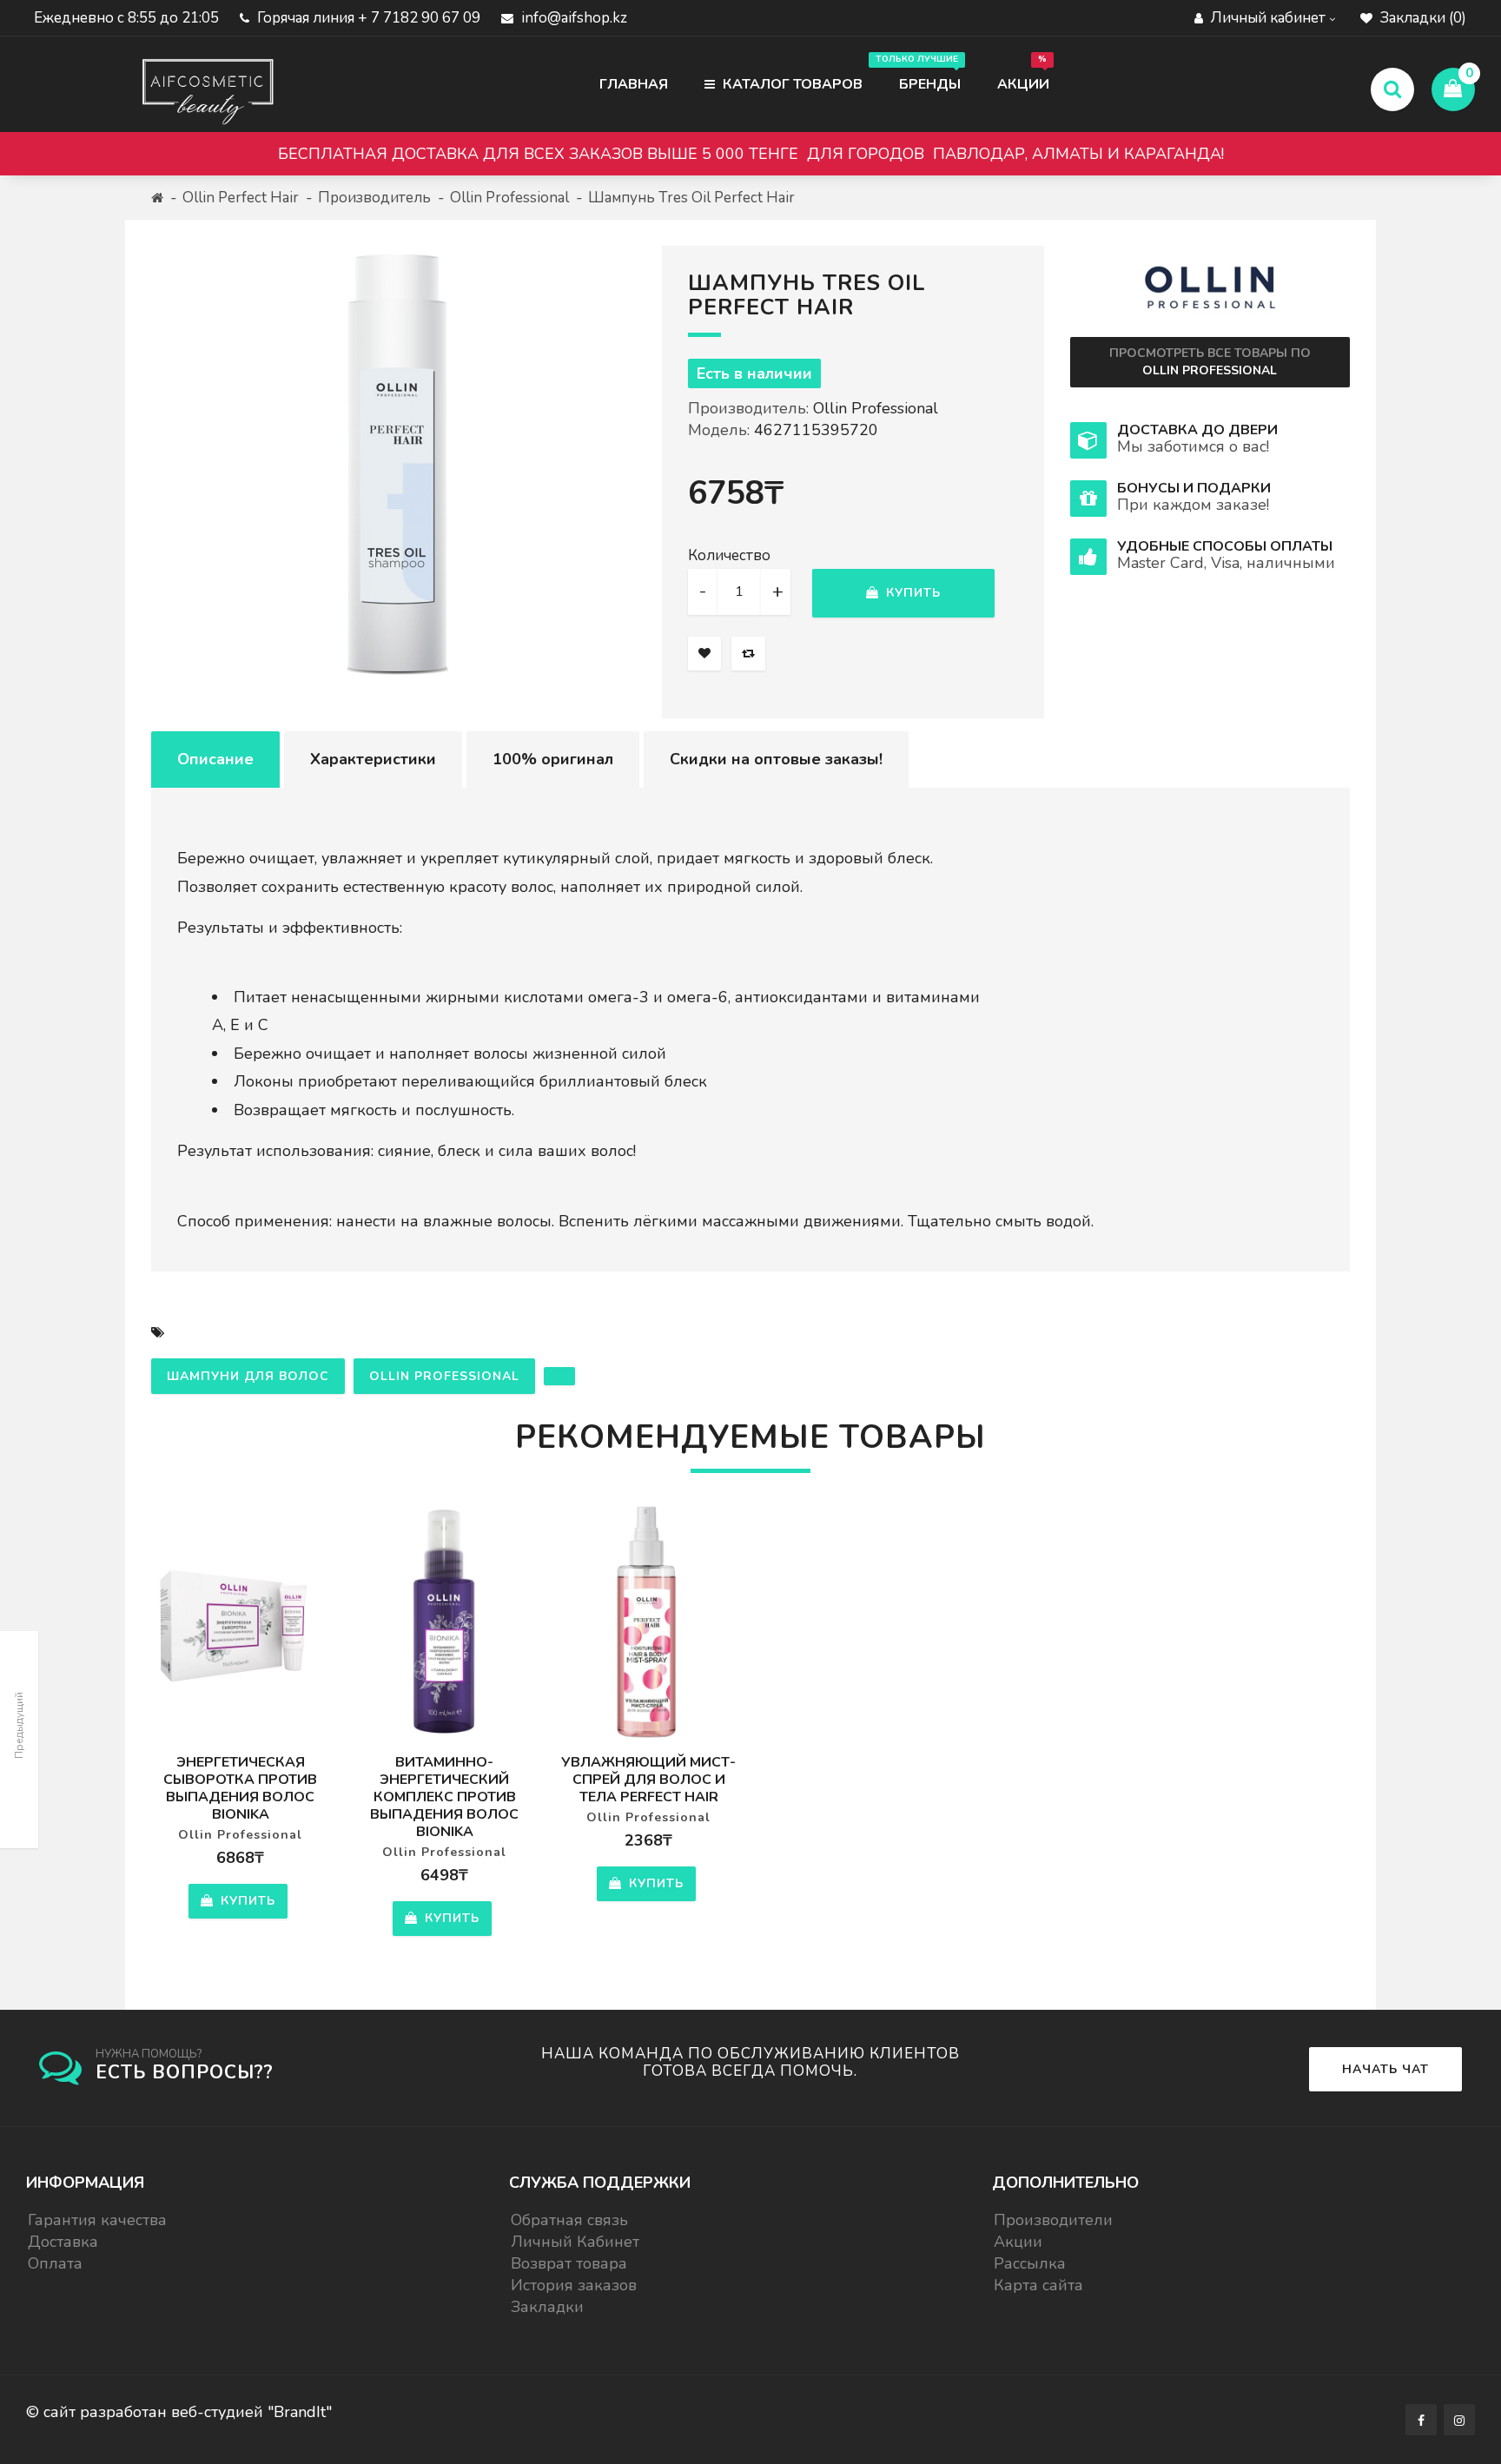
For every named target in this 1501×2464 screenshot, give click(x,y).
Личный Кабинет (575, 2242)
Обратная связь (569, 2220)
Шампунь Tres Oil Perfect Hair (691, 198)
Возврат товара (569, 2263)
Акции (1023, 73)
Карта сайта (1038, 2285)
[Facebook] (1421, 2420)
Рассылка (1030, 2263)
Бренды (921, 73)
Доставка (63, 2242)
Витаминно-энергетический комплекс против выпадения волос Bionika (444, 1797)
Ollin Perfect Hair (241, 198)
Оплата (55, 2263)
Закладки (547, 2307)
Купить (911, 593)
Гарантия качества (97, 2220)
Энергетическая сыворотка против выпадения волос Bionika (240, 1788)
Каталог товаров (791, 84)
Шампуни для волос (248, 1376)
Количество (729, 556)
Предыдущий (19, 1725)
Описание (215, 759)
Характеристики (373, 759)
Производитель (374, 198)
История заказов (574, 2285)
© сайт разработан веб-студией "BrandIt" (179, 2412)
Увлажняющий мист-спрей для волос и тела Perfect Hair (648, 1780)
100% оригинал (553, 759)
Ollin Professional (509, 198)
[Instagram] (1459, 2420)
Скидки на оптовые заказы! (776, 759)
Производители (1053, 2220)
